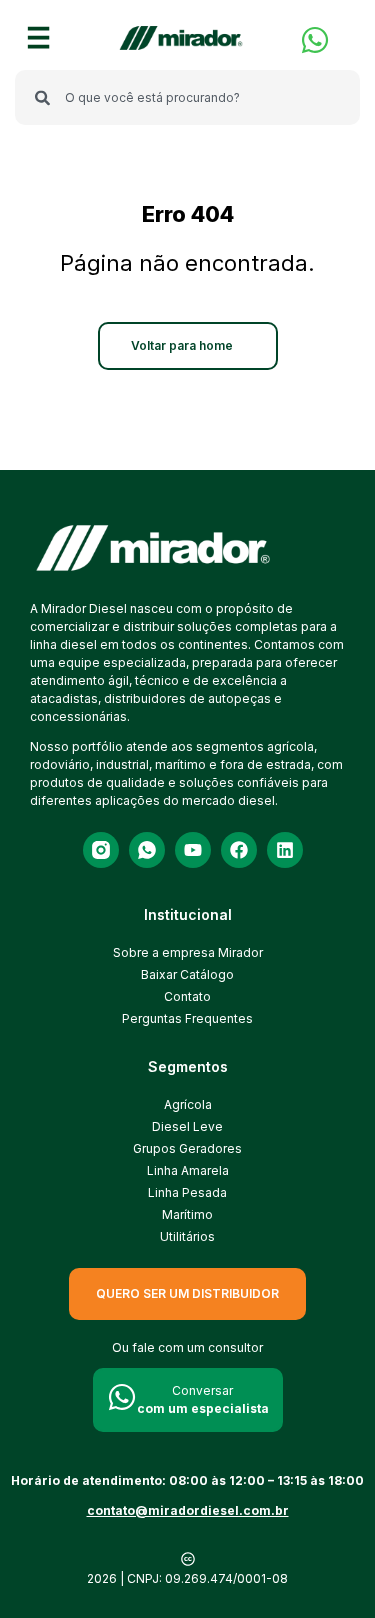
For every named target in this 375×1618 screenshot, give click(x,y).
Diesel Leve (187, 1126)
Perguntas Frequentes (187, 1018)
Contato (187, 996)
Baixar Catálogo (187, 974)
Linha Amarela (188, 1170)
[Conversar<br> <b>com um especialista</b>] (122, 1397)
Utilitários (187, 1236)
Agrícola (188, 1104)
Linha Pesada (187, 1192)
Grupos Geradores (187, 1148)
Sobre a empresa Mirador (188, 952)
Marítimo (187, 1214)
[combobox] (187, 97)
